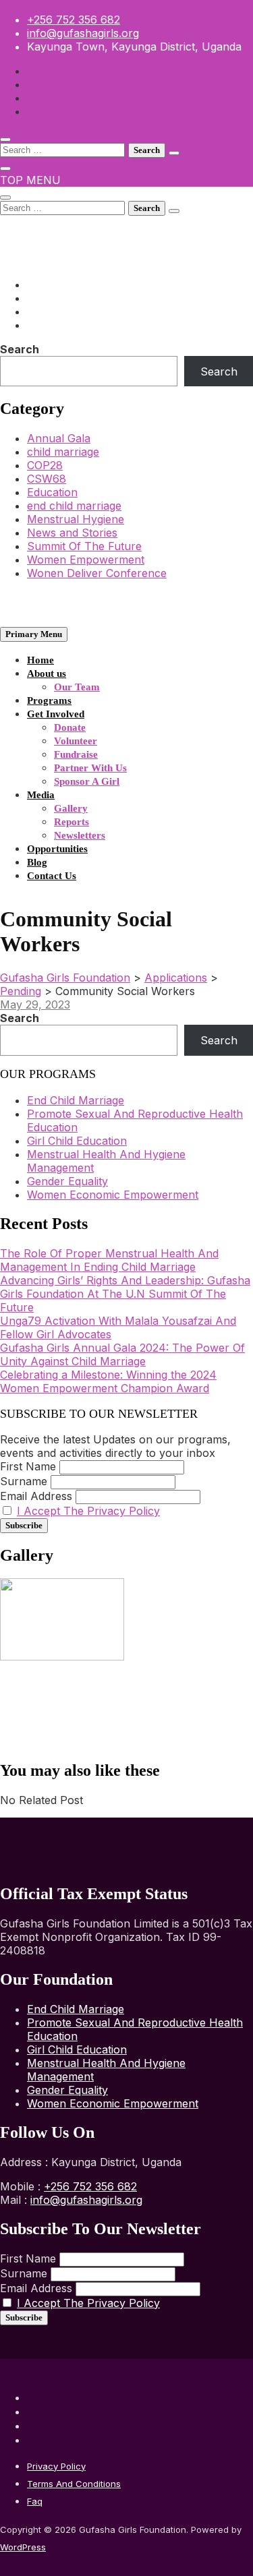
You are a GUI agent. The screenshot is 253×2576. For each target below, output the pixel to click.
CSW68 (47, 479)
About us (47, 673)
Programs (49, 700)
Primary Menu (34, 634)
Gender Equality (67, 1181)
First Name (28, 1466)
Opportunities (57, 849)
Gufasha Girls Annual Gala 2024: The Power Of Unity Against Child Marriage (122, 1354)
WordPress (23, 2547)
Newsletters (80, 835)
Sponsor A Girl (87, 781)
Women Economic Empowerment (113, 1195)
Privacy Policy (56, 2466)
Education (52, 492)
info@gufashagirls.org (83, 33)
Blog (37, 862)
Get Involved (56, 714)
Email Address (36, 1496)
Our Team (77, 687)
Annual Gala (59, 438)
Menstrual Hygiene (76, 519)
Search (20, 349)
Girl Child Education (77, 1141)
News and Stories (72, 533)
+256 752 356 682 (74, 20)
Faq (35, 2501)
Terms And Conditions (74, 2484)
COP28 (45, 465)
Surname (24, 1481)
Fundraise (76, 754)
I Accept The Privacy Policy (88, 1511)
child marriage (63, 452)
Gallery (71, 808)
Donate (70, 727)
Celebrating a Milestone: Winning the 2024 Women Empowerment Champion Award (108, 1381)
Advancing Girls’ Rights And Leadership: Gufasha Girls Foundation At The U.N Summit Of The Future (125, 1294)
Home (40, 660)
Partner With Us (90, 768)
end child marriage (74, 506)
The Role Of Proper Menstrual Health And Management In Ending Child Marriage (109, 1260)
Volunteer (76, 741)
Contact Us (52, 876)
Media (41, 795)
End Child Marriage (76, 1100)
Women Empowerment (86, 560)
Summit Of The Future (84, 546)
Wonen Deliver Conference (97, 573)
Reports (72, 822)
